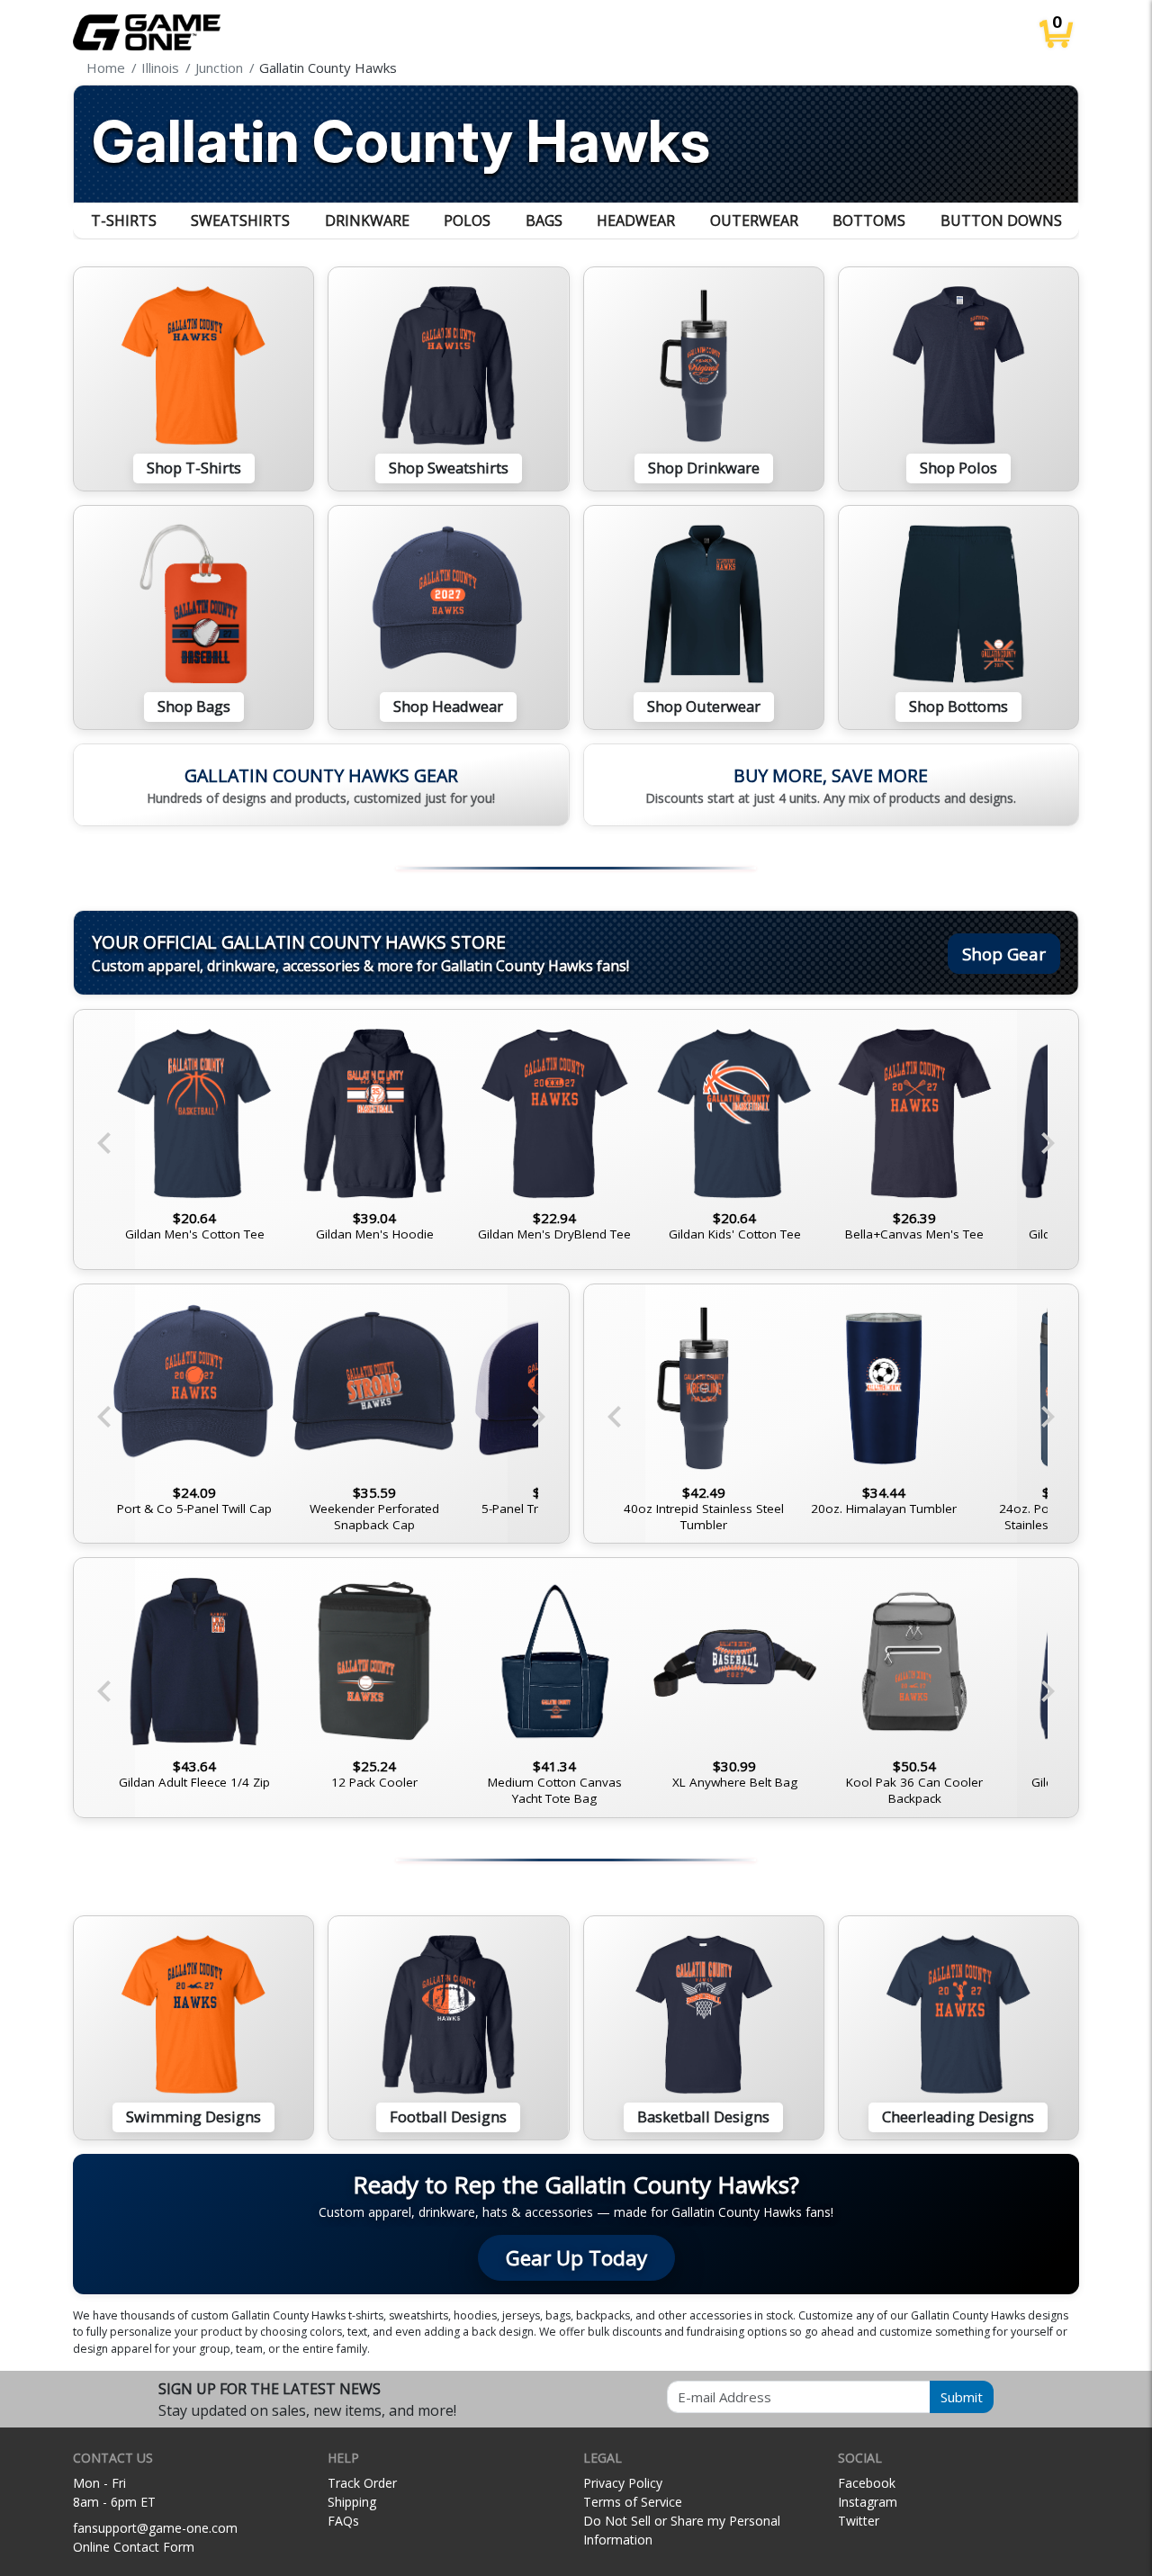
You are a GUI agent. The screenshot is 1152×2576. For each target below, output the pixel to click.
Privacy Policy (623, 2483)
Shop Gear (1004, 954)
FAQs (343, 2521)
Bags (544, 221)
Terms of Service (633, 2502)
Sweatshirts (240, 221)
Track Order (362, 2483)
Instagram (868, 2502)
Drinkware (367, 221)
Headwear (636, 221)
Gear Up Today (576, 2258)
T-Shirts (124, 221)
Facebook (867, 2483)
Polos (467, 221)
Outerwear (754, 221)
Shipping (352, 2502)
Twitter (859, 2521)
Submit (962, 2397)
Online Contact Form (134, 2547)
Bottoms (869, 221)
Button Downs (1001, 221)
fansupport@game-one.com (155, 2528)
